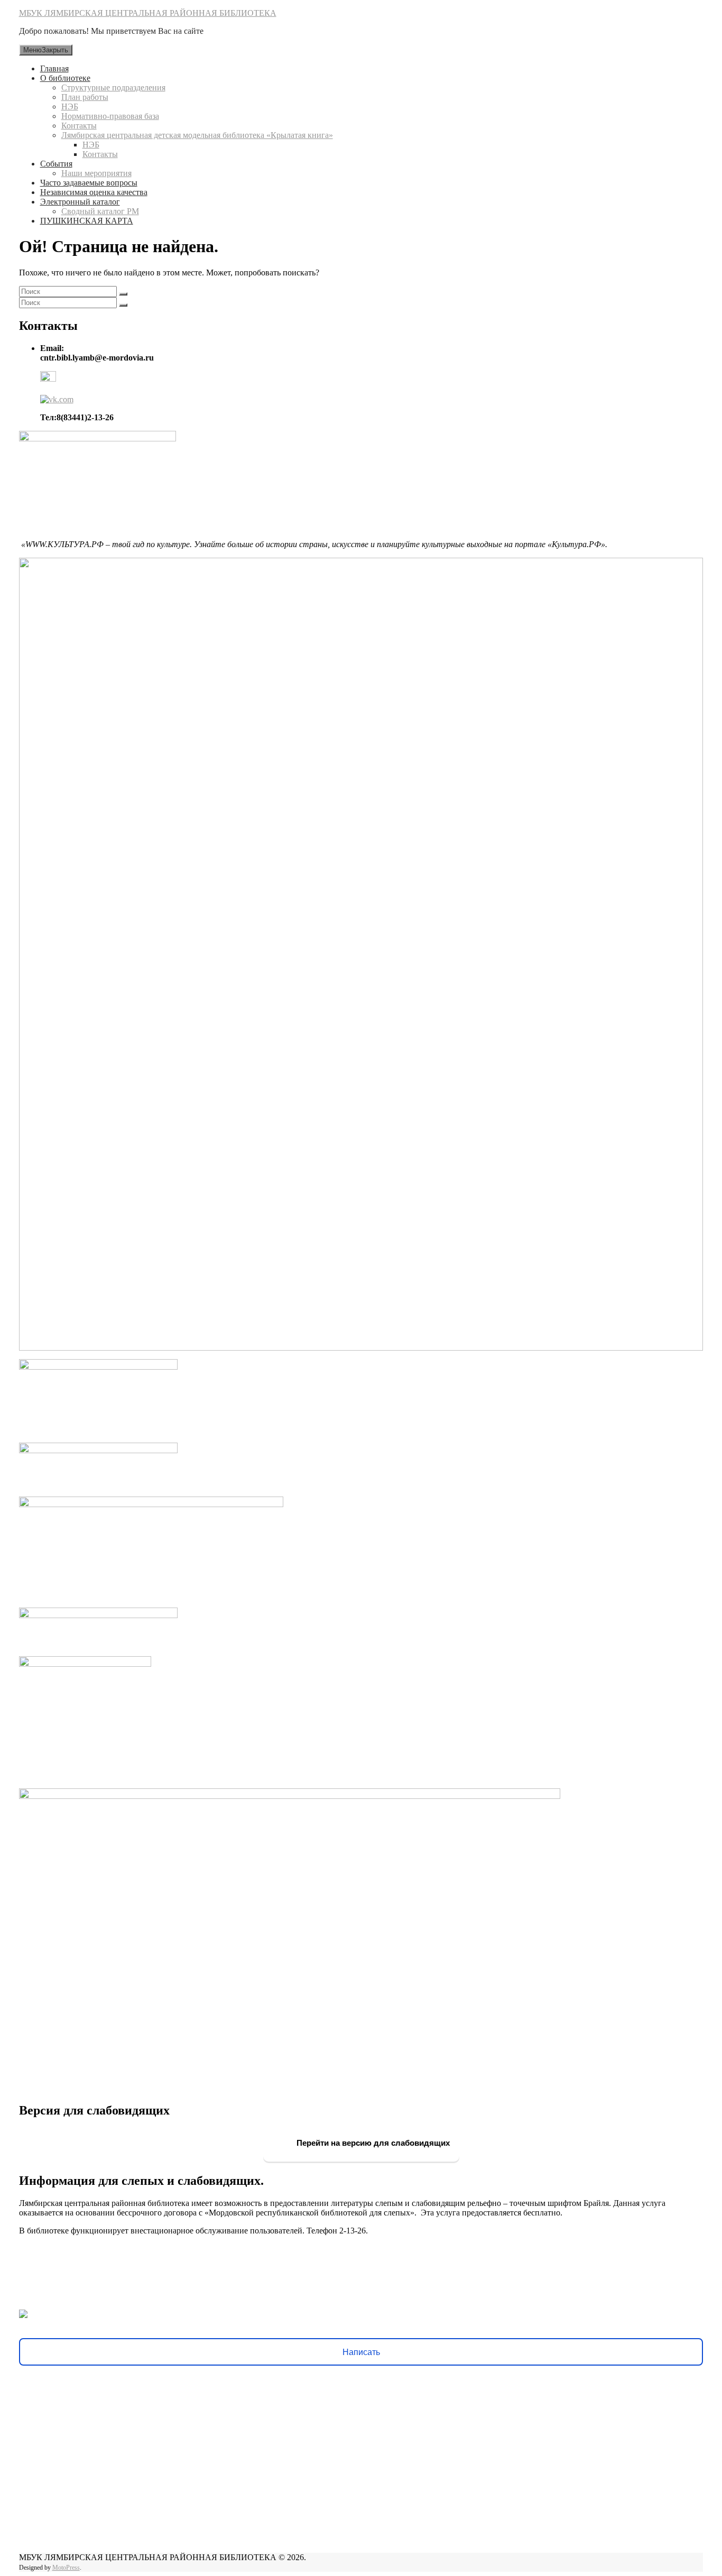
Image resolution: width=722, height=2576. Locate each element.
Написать (361, 2352)
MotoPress (66, 2568)
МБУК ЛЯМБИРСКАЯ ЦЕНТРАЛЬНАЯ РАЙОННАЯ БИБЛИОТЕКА (148, 13)
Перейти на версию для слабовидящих (372, 2143)
